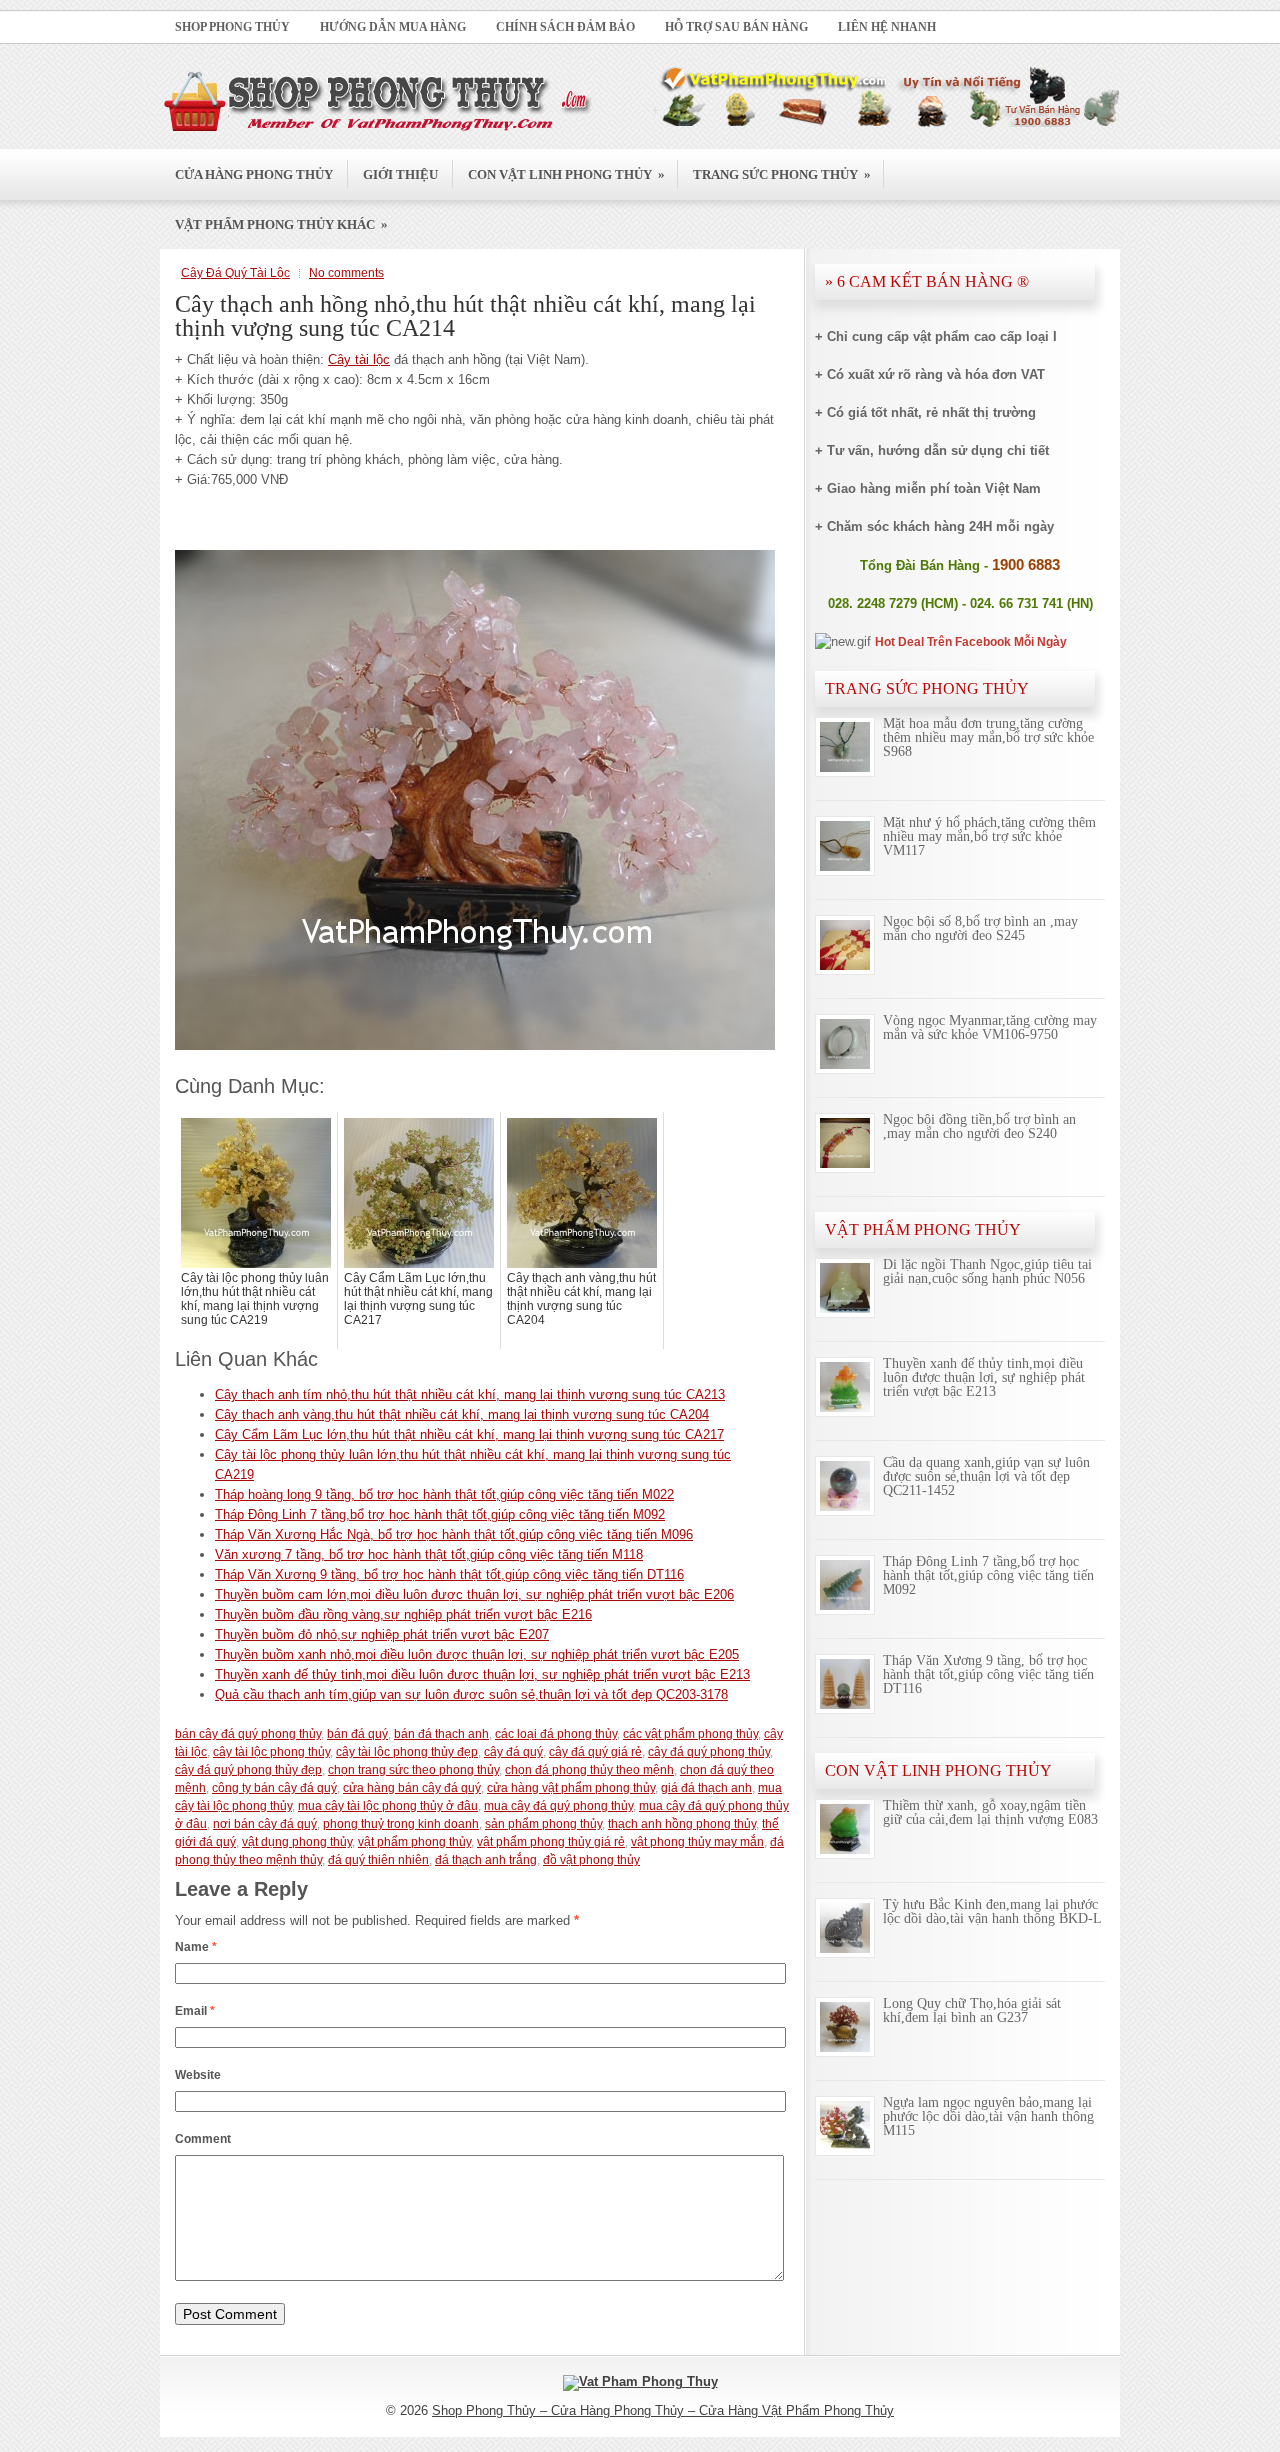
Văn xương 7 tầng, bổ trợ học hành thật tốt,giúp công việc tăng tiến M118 (429, 1554)
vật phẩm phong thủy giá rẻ (551, 1842)
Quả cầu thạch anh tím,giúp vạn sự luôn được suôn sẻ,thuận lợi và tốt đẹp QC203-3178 (471, 1694)
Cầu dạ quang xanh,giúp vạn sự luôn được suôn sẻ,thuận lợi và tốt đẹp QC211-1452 (986, 1476)
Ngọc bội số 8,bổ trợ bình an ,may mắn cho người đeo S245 (980, 928)
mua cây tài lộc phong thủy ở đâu (388, 1806)
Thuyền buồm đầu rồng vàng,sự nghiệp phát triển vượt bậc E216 (403, 1614)
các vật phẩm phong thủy (690, 1734)
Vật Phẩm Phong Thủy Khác (281, 224)
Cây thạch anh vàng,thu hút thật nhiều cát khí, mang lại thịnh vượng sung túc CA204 (462, 1414)
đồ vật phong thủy (591, 1860)
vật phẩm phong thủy (414, 1842)
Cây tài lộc (359, 359)
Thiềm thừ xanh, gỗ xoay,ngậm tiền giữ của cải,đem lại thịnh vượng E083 (990, 1812)
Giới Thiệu (400, 174)
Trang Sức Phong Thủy (782, 174)
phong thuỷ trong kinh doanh (401, 1824)
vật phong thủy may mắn (697, 1842)
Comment (203, 2139)
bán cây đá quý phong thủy (248, 1734)
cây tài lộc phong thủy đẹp (407, 1752)
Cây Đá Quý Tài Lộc (235, 273)
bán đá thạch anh (441, 1734)
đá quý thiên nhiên (378, 1860)
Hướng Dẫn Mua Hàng (393, 27)
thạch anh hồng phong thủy (682, 1824)
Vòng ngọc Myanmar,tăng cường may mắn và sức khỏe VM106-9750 (990, 1027)
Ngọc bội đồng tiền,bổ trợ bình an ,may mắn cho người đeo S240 (979, 1126)
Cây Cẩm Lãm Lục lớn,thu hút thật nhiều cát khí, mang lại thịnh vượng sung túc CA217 (469, 1434)
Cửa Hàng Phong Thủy (254, 174)
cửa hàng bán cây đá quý (412, 1788)
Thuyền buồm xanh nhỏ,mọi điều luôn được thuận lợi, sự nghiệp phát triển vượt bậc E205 (477, 1654)
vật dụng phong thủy (297, 1842)
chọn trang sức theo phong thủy (413, 1770)
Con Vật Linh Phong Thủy (566, 174)
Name (196, 1947)
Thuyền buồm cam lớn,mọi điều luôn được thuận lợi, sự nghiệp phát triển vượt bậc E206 (474, 1594)
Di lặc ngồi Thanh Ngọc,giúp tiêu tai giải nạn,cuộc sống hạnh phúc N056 (987, 1271)
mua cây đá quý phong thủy (558, 1806)
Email (195, 2011)
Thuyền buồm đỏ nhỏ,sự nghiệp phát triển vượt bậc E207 (382, 1634)
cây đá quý (513, 1752)
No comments (346, 273)
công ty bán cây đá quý (274, 1788)
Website (198, 2075)
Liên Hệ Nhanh (887, 27)
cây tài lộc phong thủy (271, 1752)
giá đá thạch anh (706, 1788)
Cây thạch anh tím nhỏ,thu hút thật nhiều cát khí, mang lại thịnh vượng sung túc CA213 (470, 1394)
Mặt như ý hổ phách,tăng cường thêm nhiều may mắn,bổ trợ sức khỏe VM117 (989, 836)
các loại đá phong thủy (556, 1734)
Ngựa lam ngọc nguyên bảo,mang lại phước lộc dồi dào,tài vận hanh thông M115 (988, 2116)
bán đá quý (357, 1734)
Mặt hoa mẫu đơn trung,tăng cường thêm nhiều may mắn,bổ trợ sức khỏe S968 (988, 737)
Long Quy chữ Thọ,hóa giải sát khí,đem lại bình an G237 (972, 2010)
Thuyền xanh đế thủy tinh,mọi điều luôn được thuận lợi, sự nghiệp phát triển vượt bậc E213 (482, 1674)
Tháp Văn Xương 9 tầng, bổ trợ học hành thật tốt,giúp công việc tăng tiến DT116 (449, 1574)
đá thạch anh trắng (486, 1860)
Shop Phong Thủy (232, 27)
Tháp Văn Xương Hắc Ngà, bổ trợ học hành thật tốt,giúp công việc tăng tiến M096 (454, 1534)
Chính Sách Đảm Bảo (565, 27)
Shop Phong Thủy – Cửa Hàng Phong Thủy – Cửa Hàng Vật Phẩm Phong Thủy (663, 2410)
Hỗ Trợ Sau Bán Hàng (736, 27)
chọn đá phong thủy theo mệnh (589, 1770)
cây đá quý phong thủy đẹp (248, 1770)
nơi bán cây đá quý (265, 1824)
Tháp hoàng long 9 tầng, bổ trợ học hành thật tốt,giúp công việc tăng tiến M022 (444, 1494)
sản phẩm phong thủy (543, 1824)
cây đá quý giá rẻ (595, 1752)
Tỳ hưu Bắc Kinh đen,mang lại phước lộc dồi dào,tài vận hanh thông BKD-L (992, 1911)
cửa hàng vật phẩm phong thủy (571, 1788)
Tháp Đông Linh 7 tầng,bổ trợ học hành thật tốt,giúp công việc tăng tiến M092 (440, 1514)
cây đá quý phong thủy (709, 1752)
